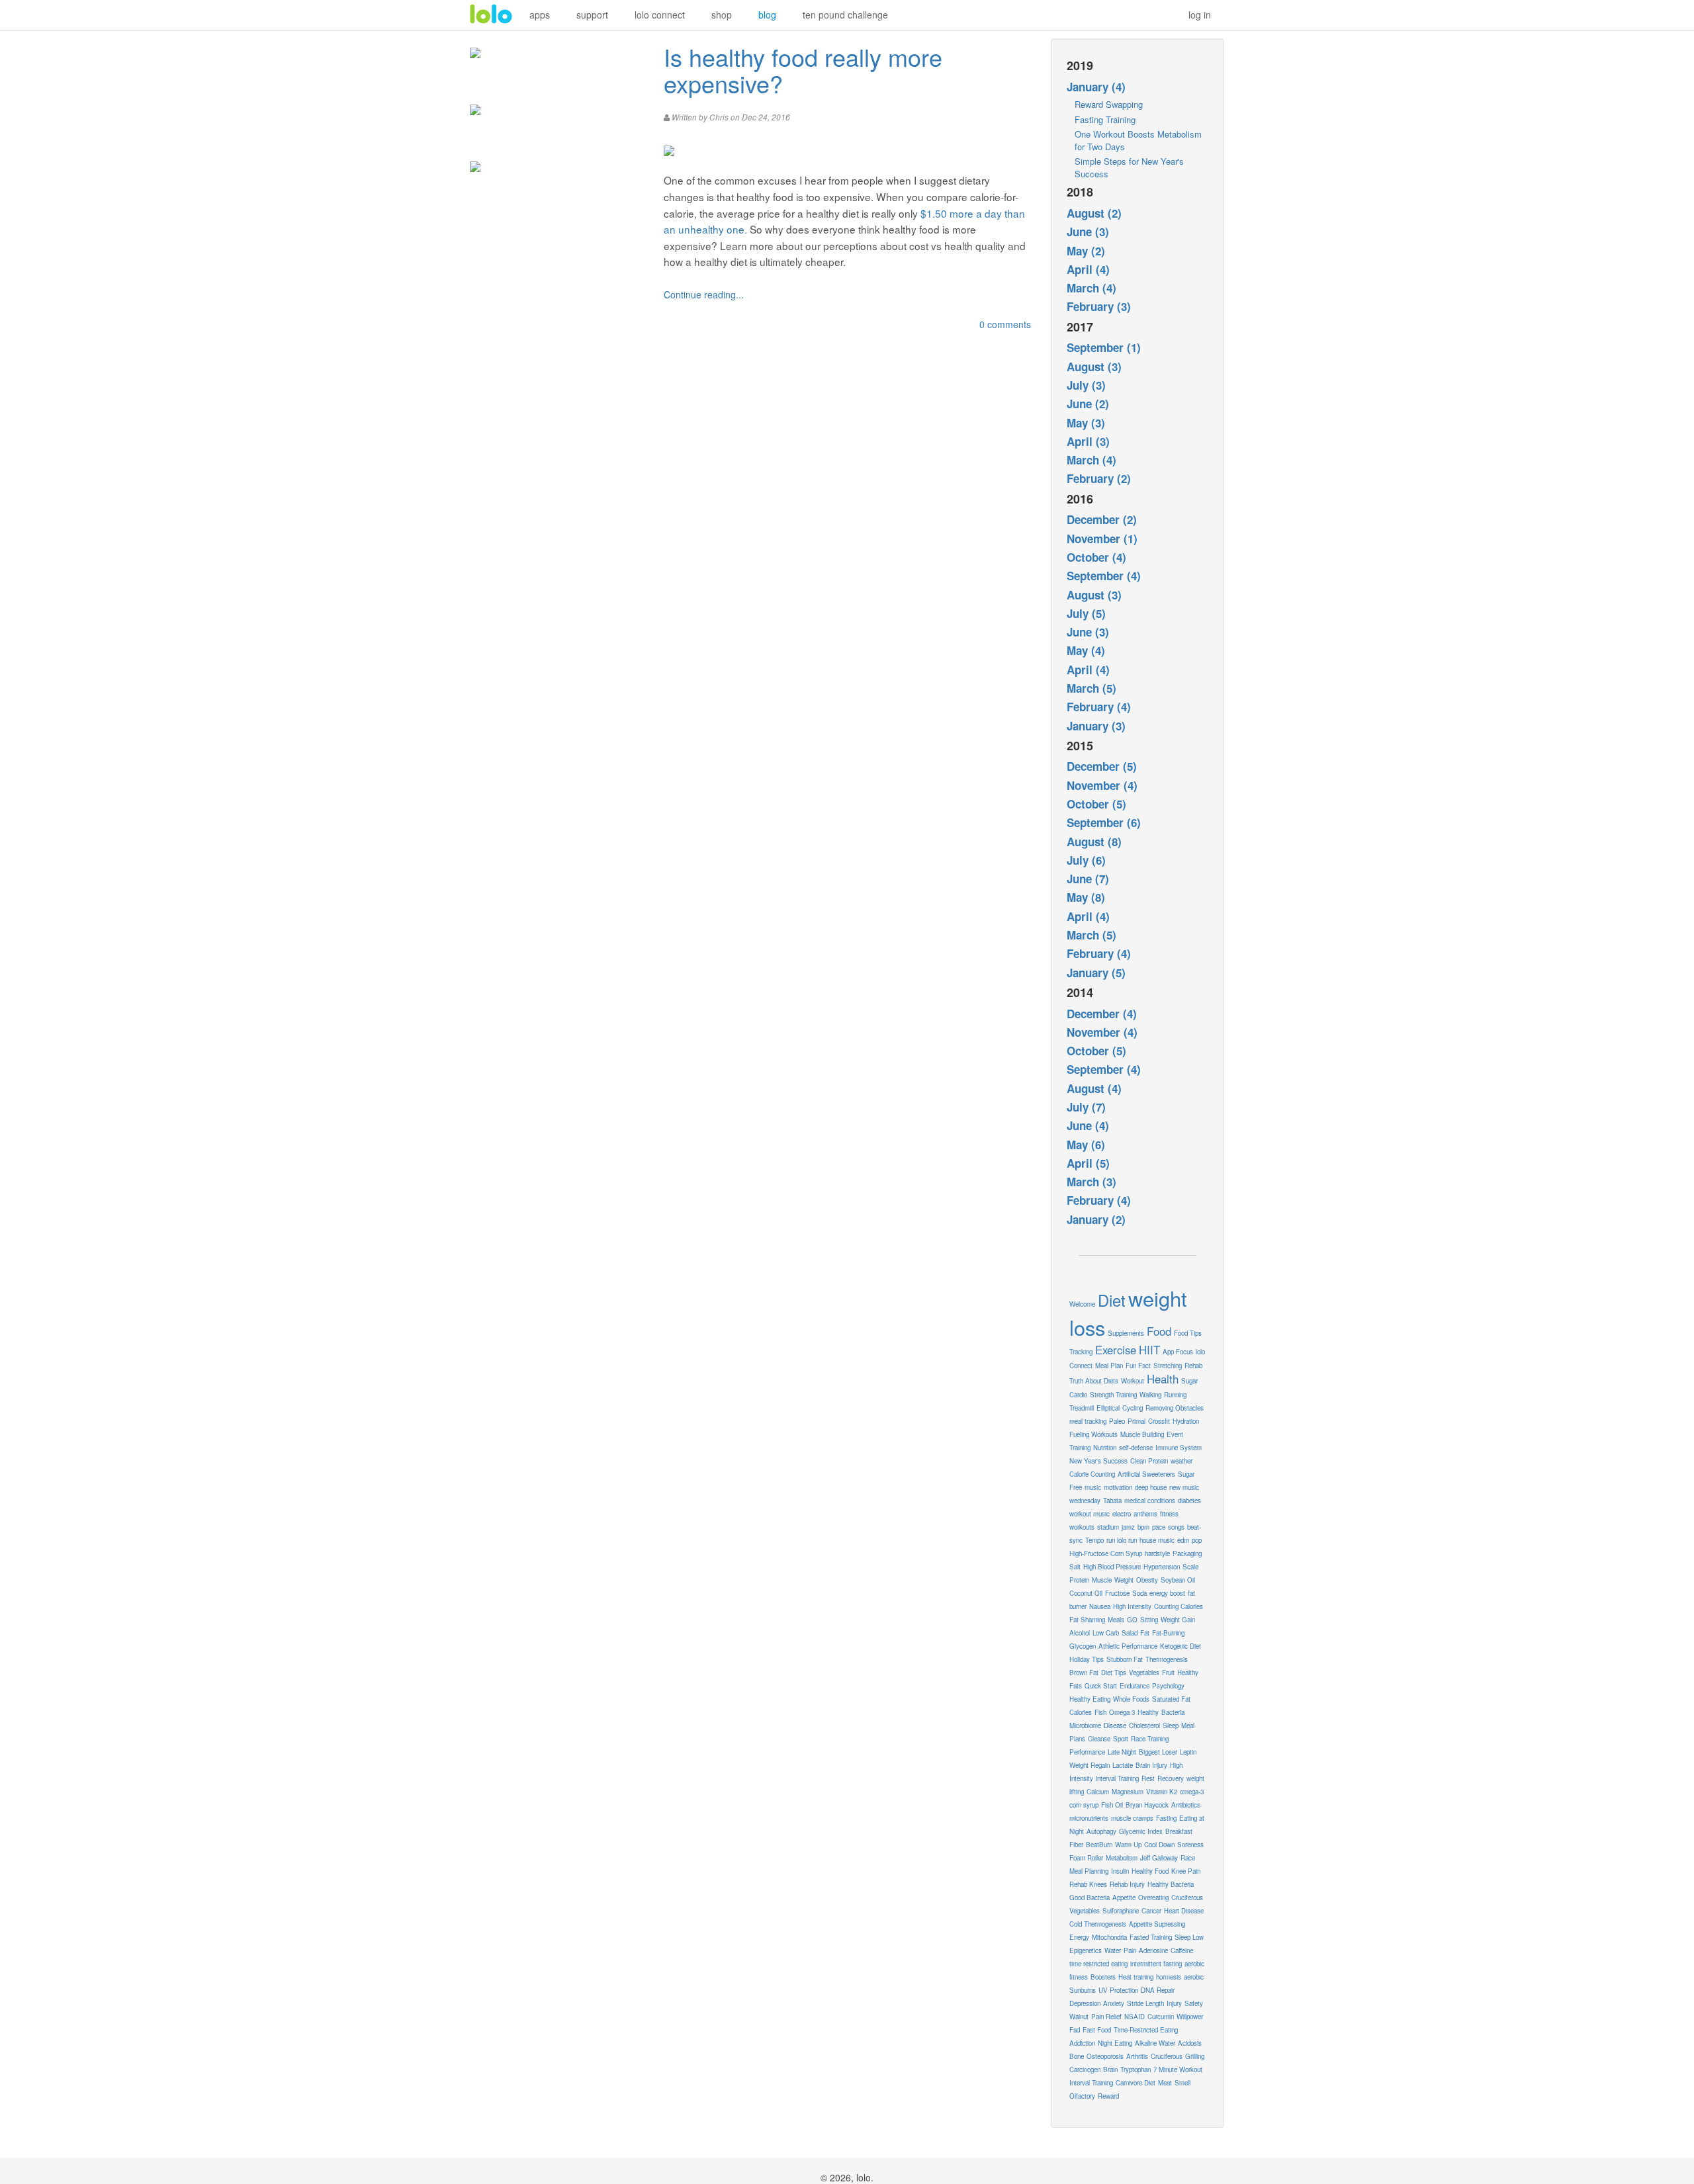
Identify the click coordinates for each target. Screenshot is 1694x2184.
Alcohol (1080, 1633)
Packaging (1187, 1553)
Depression (1085, 2003)
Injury (1174, 2003)
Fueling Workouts (1093, 1434)
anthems (1145, 1514)
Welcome (1082, 1304)
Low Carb (1106, 1633)
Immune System (1179, 1448)
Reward (1108, 2096)
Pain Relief (1106, 2017)
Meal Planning (1089, 1871)
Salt (1075, 1567)
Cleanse (1099, 1739)
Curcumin (1161, 2017)
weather (1181, 1461)
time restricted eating (1098, 1964)
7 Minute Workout (1178, 2070)
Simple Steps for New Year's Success (1129, 167)
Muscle (1102, 1580)
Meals (1116, 1620)
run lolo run (1122, 1540)
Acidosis (1190, 2043)
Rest (1148, 1778)
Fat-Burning (1168, 1633)
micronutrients (1089, 1818)
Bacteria (1173, 1712)
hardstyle (1157, 1553)
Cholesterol (1144, 1725)
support (592, 15)
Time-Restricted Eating (1146, 2030)
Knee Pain (1186, 1871)
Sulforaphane (1121, 1911)
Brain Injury (1151, 1765)
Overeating (1153, 1898)
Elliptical (1108, 1408)
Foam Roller (1086, 1858)
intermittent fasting (1156, 1964)
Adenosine (1153, 1950)
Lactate (1123, 1765)
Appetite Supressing (1157, 1924)
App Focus (1178, 1352)
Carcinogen (1085, 2070)
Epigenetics (1086, 1950)
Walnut (1079, 2017)
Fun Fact (1138, 1366)
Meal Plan (1109, 1366)
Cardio (1078, 1395)
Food (1159, 1331)
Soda (1139, 1593)
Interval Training (1091, 2083)
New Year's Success (1098, 1461)
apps (540, 15)
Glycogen (1083, 1646)
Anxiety (1114, 2003)
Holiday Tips (1087, 1659)
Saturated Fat (1171, 1699)
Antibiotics (1186, 1805)
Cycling (1133, 1408)
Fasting (1166, 1818)
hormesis (1169, 1977)
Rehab (1193, 1366)
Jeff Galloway (1159, 1858)
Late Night (1122, 1752)
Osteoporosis (1105, 2056)
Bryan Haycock (1147, 1805)
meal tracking (1088, 1421)
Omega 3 (1122, 1712)
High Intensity (1132, 1606)
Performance (1087, 1752)
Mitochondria (1109, 1937)
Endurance (1135, 1686)
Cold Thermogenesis (1098, 1924)
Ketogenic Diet (1181, 1646)
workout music (1090, 1514)
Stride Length (1145, 2003)
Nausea (1100, 1606)
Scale (1190, 1567)
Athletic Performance (1128, 1646)
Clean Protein (1149, 1461)
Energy (1079, 1937)
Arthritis (1137, 2056)
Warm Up (1128, 1845)
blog (767, 15)
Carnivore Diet (1136, 2083)
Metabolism (1122, 1858)
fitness (1169, 1514)
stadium (1108, 1527)
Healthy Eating (1090, 1699)
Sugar (1189, 1381)
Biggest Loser (1158, 1752)
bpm (1143, 1527)
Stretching (1168, 1366)
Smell (1182, 2083)
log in (1200, 15)
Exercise (1116, 1350)
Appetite (1124, 1898)
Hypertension (1162, 1567)
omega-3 (1192, 1792)
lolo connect (660, 15)
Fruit (1168, 1673)
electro (1122, 1514)
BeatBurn (1099, 1845)
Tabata (1112, 1501)
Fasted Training (1151, 1937)
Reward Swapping (1109, 104)
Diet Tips (1114, 1673)
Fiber (1076, 1845)
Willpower (1190, 2017)
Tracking (1081, 1352)
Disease (1115, 1725)
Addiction (1082, 2043)
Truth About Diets (1094, 1381)
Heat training (1136, 1977)
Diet (1112, 1300)
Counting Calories (1179, 1606)
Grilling (1195, 2056)
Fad (1075, 2030)
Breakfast (1179, 1831)
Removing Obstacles (1175, 1408)
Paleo (1117, 1421)
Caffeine (1182, 1950)
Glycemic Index (1141, 1831)
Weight (1124, 1580)
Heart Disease (1184, 1911)
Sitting (1149, 1620)
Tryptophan (1136, 2070)
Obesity (1147, 1580)
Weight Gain (1178, 1620)
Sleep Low (1189, 1937)
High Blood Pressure (1112, 1567)
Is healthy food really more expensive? (803, 70)
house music (1157, 1540)
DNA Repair (1158, 1990)
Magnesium (1128, 1792)
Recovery (1171, 1778)
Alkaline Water (1155, 2043)
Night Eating (1115, 2043)
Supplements (1126, 1333)
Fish (1100, 1712)
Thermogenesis (1167, 1659)
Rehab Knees (1088, 1884)
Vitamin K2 (1162, 1792)
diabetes (1189, 1501)
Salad (1130, 1633)
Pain (1130, 1950)
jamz (1128, 1527)
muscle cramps (1132, 1818)
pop (1197, 1540)
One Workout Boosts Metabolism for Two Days (1138, 140)
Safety (1194, 2003)
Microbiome (1085, 1725)
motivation (1118, 1487)
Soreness (1190, 1845)
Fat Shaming (1087, 1620)
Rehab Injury (1127, 1884)
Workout (1133, 1381)
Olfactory (1082, 2096)
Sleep (1171, 1725)
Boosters (1103, 1977)
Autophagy (1101, 1831)
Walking (1150, 1395)
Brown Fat (1084, 1673)
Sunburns (1083, 1990)
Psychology (1168, 1686)
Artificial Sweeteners (1146, 1474)
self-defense (1136, 1448)
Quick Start (1101, 1686)
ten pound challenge (845, 15)
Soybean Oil (1178, 1580)
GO (1132, 1620)
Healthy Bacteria (1171, 1884)
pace (1159, 1527)
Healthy (1148, 1712)
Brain (1110, 2070)
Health (1163, 1379)
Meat (1165, 2083)
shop (722, 15)
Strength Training (1113, 1395)
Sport (1121, 1739)
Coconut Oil (1086, 1593)
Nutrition (1105, 1448)
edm (1183, 1540)
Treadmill (1082, 1408)
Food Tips (1188, 1333)
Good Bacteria (1090, 1898)
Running (1175, 1395)
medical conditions (1150, 1501)
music (1093, 1487)
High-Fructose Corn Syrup (1106, 1553)
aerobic (1194, 1977)
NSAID (1135, 2017)
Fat (1145, 1633)
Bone (1077, 2056)
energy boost (1167, 1593)
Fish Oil (1112, 1805)
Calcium (1098, 1792)
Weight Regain (1090, 1765)
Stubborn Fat (1125, 1659)
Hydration (1186, 1421)
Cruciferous (1167, 2056)
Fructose (1117, 1593)
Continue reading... (704, 294)
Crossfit (1159, 1421)
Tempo (1094, 1540)
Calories (1081, 1712)
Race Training (1150, 1739)
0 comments (1005, 324)
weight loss (1128, 1313)
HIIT (1149, 1350)
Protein (1079, 1580)
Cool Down (1159, 1845)
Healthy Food (1150, 1871)
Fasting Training (1105, 119)
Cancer (1151, 1911)
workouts (1082, 1527)
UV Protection (1118, 1990)
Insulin (1120, 1871)
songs (1176, 1527)
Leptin (1188, 1752)
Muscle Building (1142, 1434)
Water (1113, 1950)
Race (1188, 1858)
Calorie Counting (1092, 1474)
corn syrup (1084, 1805)
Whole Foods (1131, 1699)
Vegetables (1144, 1673)
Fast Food (1097, 2030)
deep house (1151, 1487)
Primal (1137, 1421)
